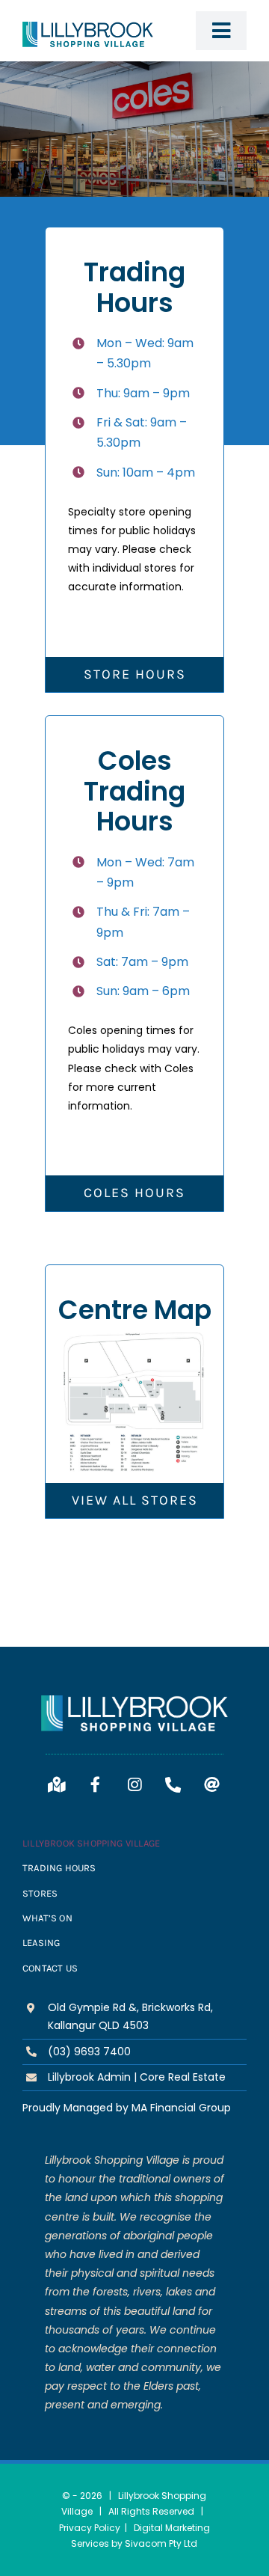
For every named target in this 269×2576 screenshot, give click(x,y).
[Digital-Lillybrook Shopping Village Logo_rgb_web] (88, 27)
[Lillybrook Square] (134, 1338)
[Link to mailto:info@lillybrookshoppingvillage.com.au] (212, 1785)
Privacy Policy (90, 2528)
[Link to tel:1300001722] (173, 1785)
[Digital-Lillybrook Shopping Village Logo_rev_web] (134, 1701)
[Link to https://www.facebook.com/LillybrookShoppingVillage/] (96, 1785)
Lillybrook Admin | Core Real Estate (137, 2077)
